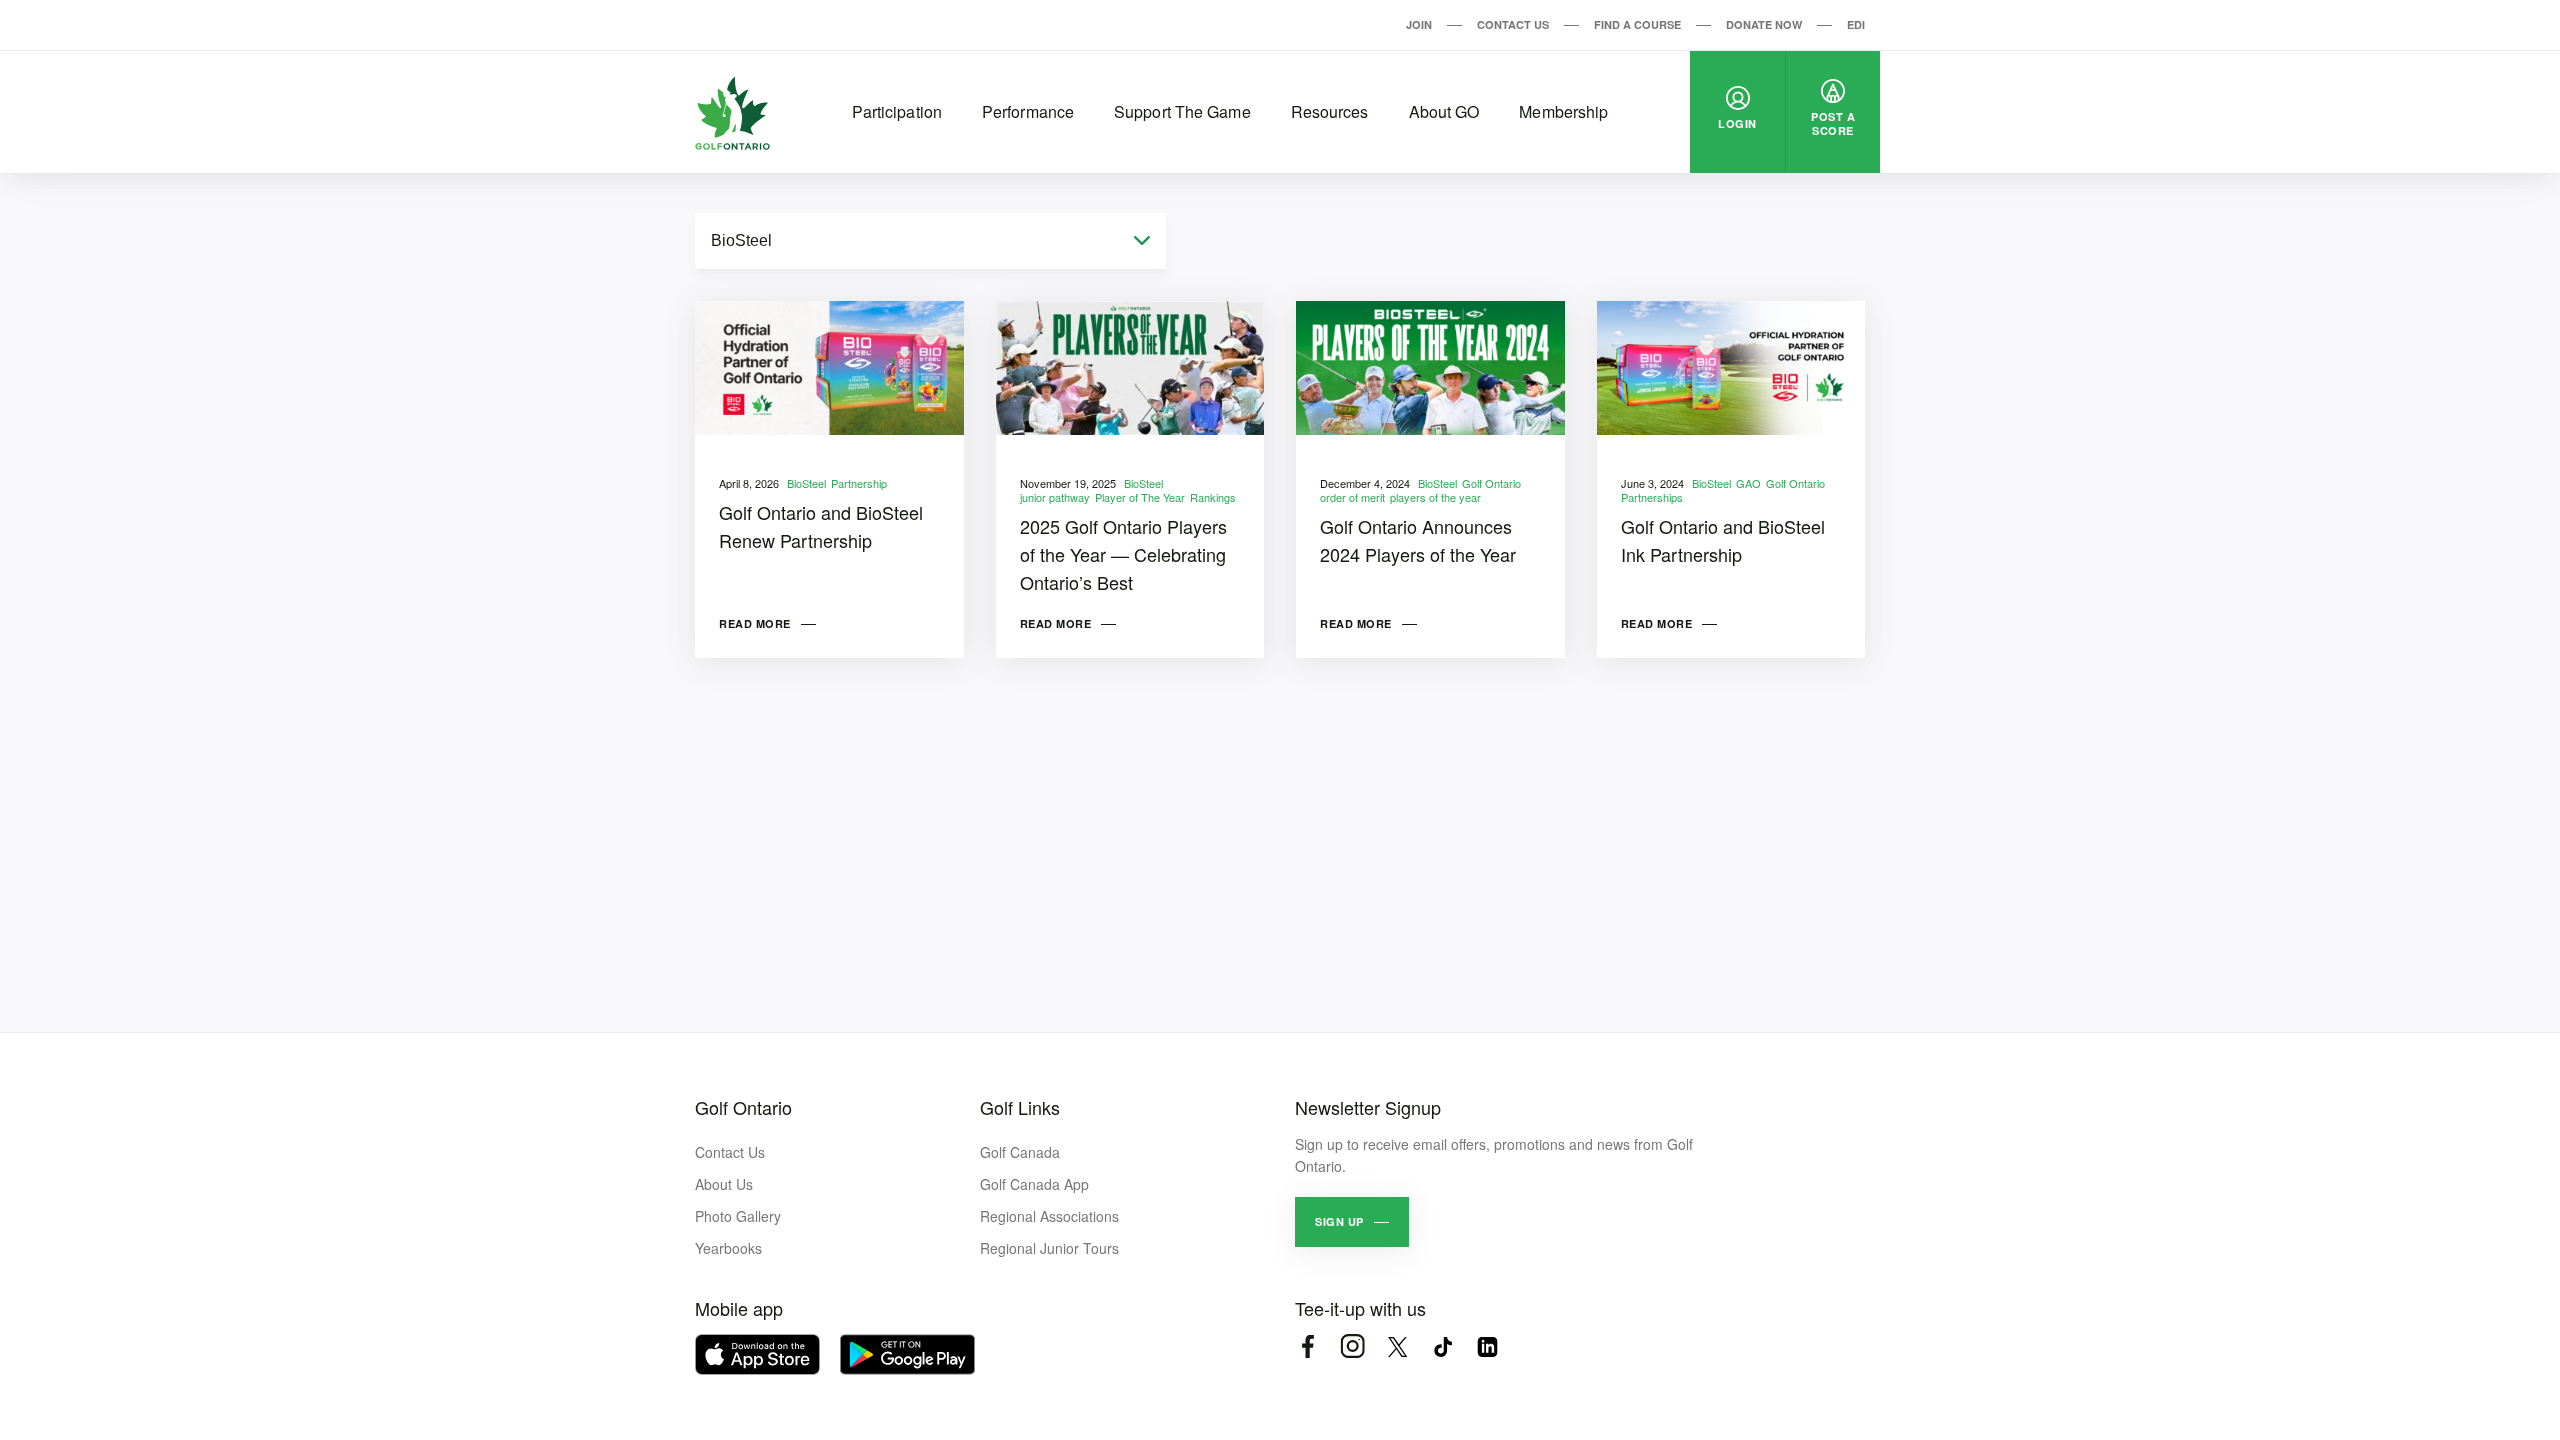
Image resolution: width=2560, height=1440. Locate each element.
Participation (897, 111)
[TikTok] (1442, 1346)
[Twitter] (1397, 1346)
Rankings (1213, 497)
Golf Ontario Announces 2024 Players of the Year (1418, 540)
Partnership (859, 483)
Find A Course (1637, 24)
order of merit (1352, 497)
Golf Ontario (1491, 483)
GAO (1748, 483)
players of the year (1435, 497)
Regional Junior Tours (1049, 1248)
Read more (755, 623)
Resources (1330, 111)
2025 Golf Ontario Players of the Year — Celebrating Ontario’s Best (1123, 554)
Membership (1563, 111)
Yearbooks (728, 1248)
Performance (1028, 111)
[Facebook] (1307, 1346)
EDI (1856, 24)
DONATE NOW (1764, 24)
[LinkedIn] (1487, 1346)
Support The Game (1182, 111)
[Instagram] (1352, 1346)
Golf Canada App (1034, 1184)
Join (1419, 24)
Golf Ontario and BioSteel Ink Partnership (1723, 540)
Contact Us (1513, 24)
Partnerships (1652, 497)
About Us (724, 1184)
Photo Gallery (738, 1216)
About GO (1444, 111)
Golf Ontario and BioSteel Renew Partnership (821, 526)
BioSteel (806, 483)
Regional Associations (1049, 1216)
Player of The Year (1140, 497)
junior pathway (1055, 497)
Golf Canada (1020, 1152)
